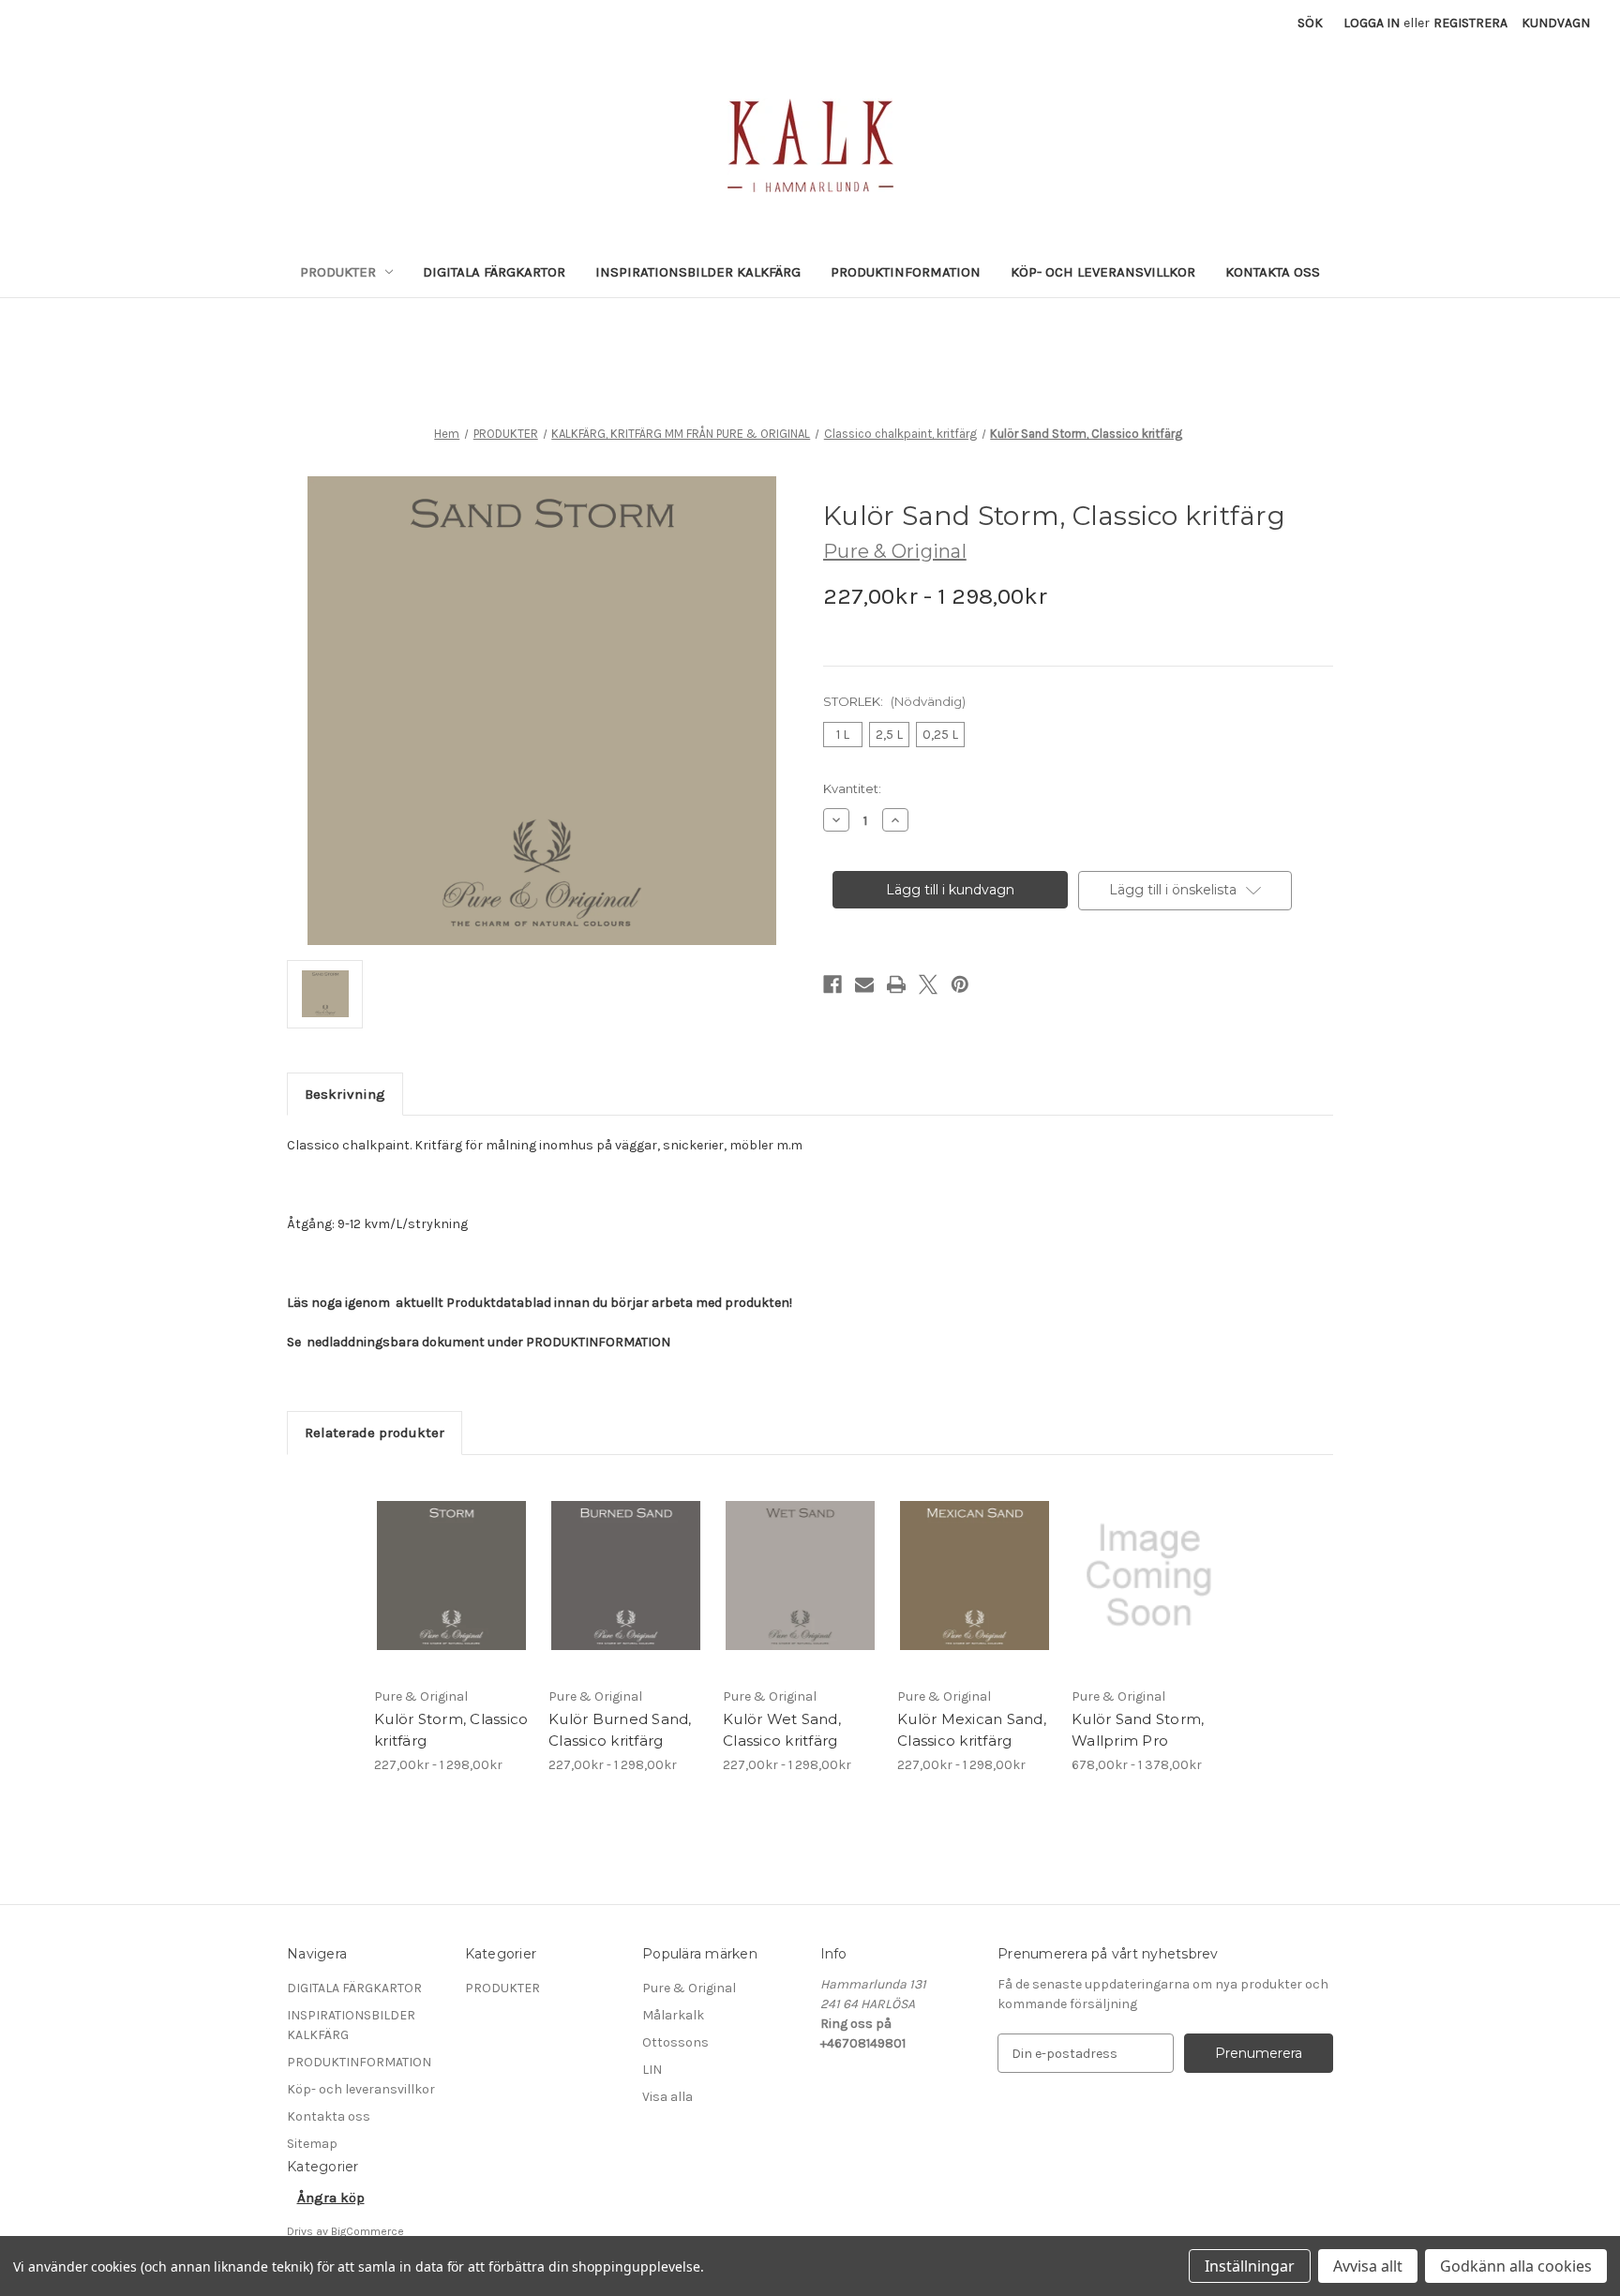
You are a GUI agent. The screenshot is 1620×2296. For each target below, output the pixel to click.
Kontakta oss (1273, 272)
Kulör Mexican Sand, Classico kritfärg (972, 1730)
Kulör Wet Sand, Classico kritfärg (782, 1730)
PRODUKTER (338, 272)
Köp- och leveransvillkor (1103, 272)
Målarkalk (673, 2015)
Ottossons (675, 2042)
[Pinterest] (960, 984)
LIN (652, 2070)
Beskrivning (345, 1094)
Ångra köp (331, 2198)
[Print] (896, 984)
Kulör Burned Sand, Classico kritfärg (620, 1730)
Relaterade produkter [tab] (375, 1433)
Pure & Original (689, 1988)
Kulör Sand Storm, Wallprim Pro (1138, 1730)
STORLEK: (894, 701)
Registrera (1470, 23)
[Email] (864, 984)
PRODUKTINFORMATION (906, 272)
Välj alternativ (452, 1592)
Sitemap (312, 2144)
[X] (928, 984)
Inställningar (1250, 2266)
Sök (1310, 23)
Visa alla (667, 2097)
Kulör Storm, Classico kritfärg (451, 1730)
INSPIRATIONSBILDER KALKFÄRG (698, 272)
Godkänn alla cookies (1516, 2266)
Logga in (1372, 23)
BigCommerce (367, 2231)
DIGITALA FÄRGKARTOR (494, 272)
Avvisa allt (1368, 2266)
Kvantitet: (852, 788)
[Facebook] (832, 984)
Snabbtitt (440, 1559)
